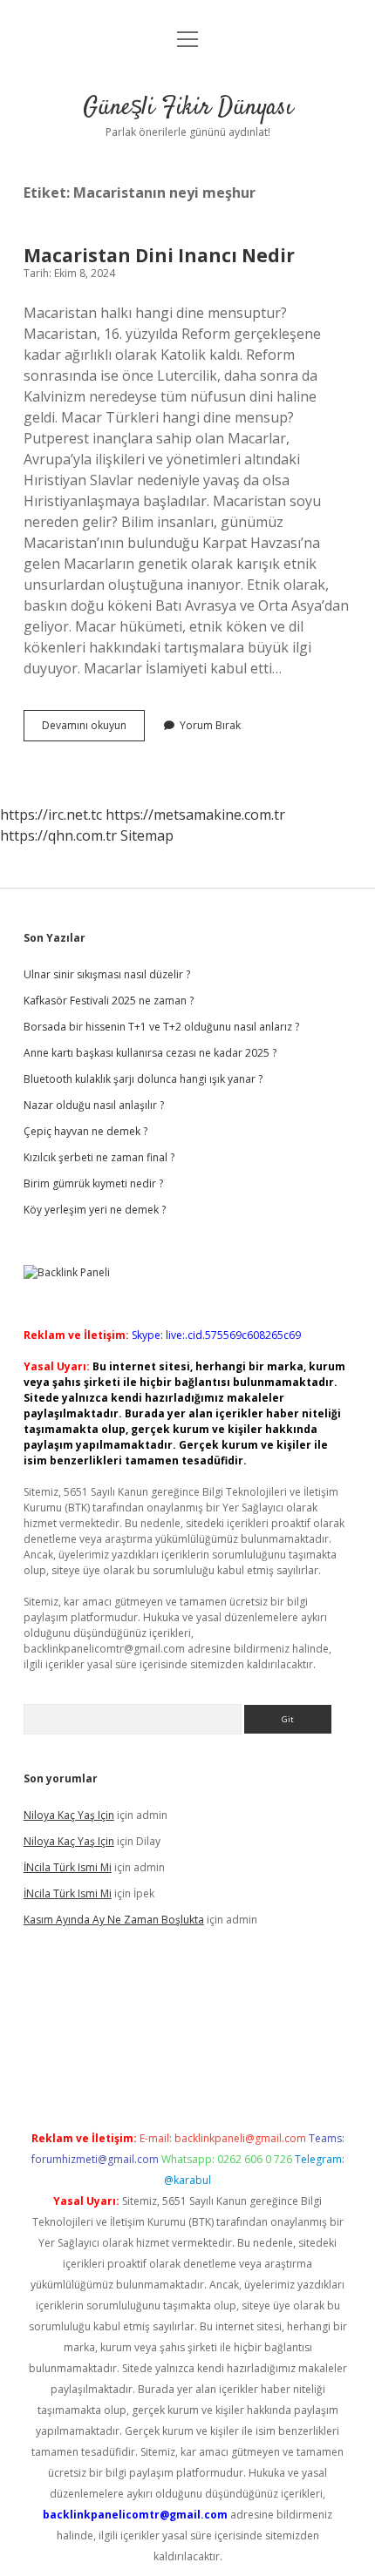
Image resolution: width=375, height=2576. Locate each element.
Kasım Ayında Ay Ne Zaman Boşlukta (114, 1920)
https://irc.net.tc (51, 815)
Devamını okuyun (93, 729)
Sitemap (147, 835)
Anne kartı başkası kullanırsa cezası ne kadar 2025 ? (150, 1053)
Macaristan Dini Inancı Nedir (159, 255)
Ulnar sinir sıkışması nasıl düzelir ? (107, 974)
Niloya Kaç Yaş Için (69, 1815)
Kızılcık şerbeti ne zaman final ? (99, 1157)
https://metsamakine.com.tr (195, 815)
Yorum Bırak (210, 725)
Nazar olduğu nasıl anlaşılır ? (94, 1105)
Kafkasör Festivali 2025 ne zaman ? (109, 1001)
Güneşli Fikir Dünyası (188, 108)
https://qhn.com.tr (58, 835)
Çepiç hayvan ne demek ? (85, 1131)
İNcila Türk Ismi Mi (68, 1867)
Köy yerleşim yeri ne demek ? (95, 1210)
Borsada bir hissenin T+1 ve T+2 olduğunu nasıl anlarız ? (161, 1027)
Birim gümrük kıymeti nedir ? (93, 1183)
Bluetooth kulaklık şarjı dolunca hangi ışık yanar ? (143, 1079)
